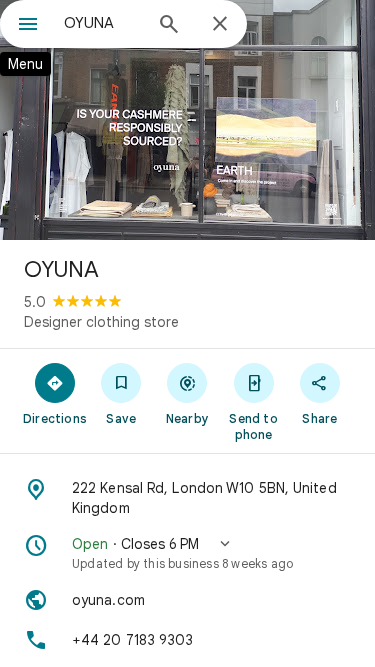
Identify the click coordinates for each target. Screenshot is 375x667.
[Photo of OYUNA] (187, 120)
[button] (187, 553)
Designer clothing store (101, 322)
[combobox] (102, 23)
